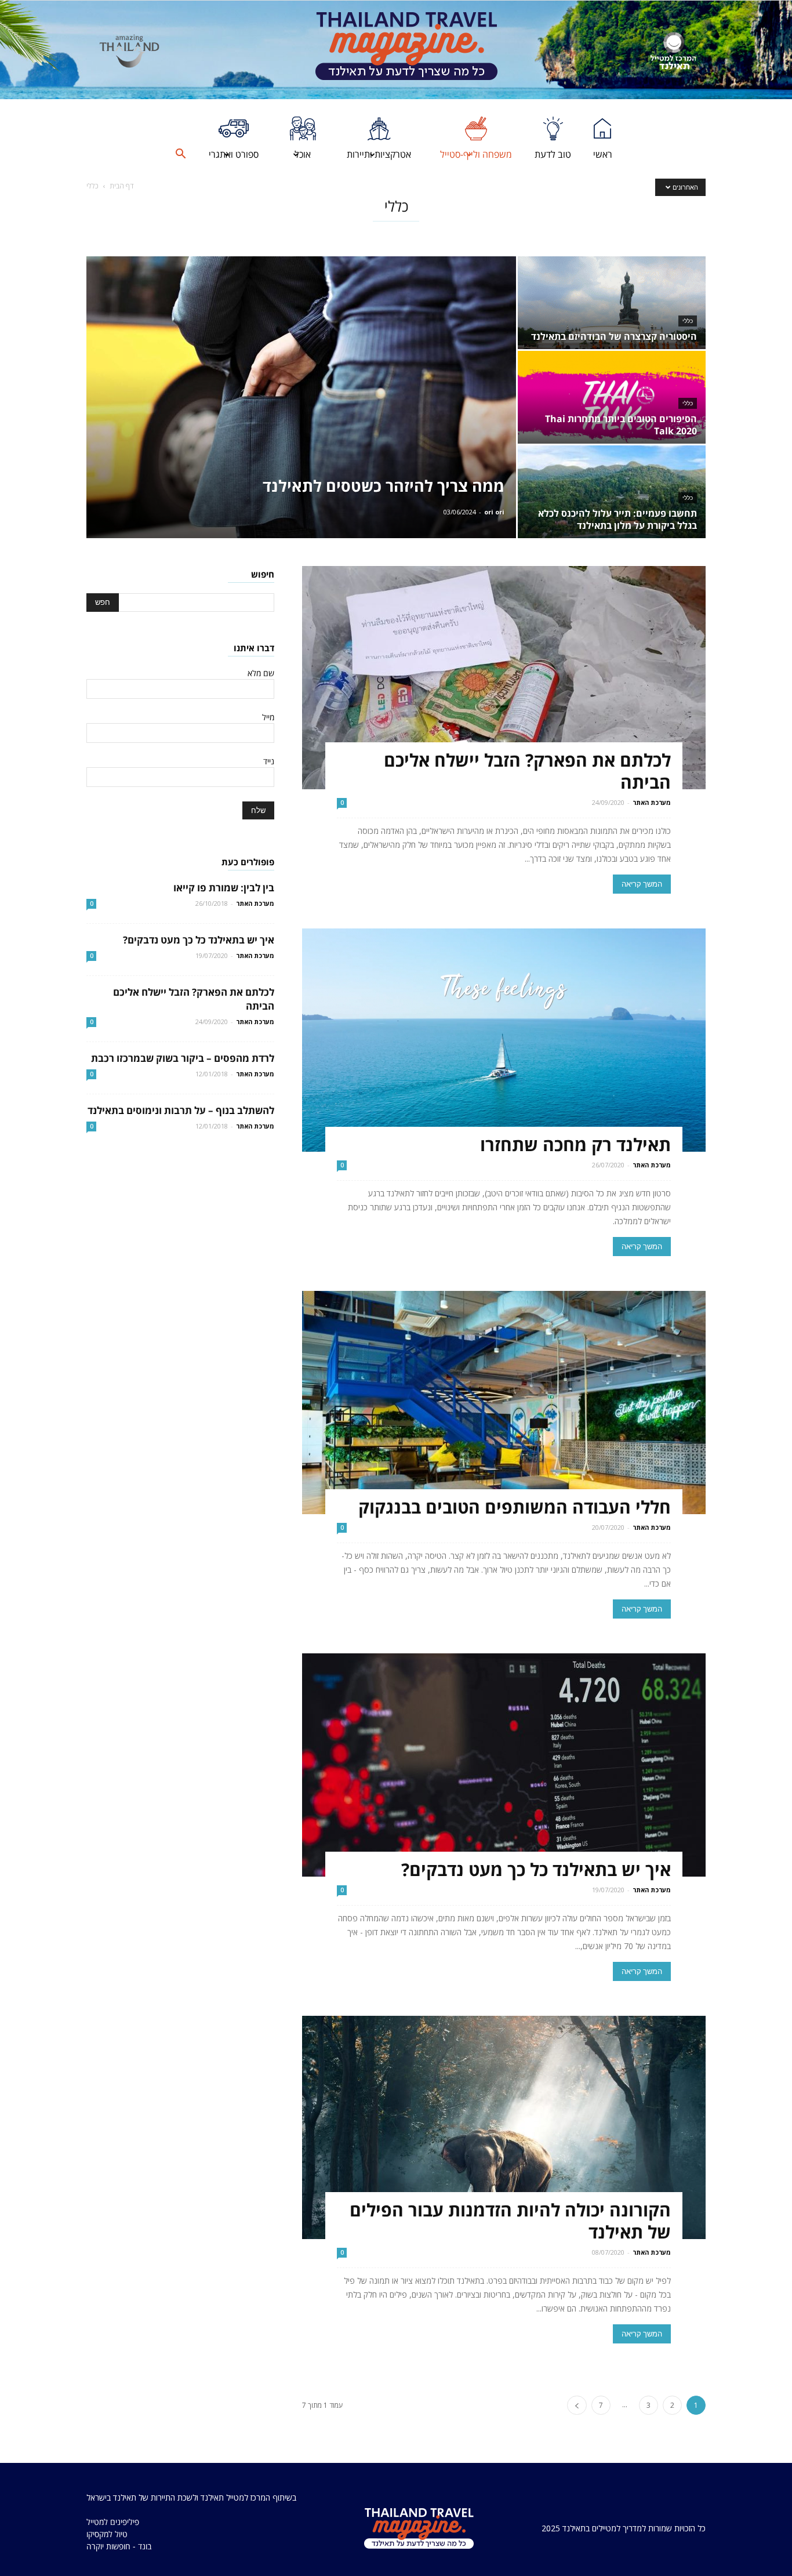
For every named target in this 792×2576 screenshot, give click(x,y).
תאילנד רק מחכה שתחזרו (575, 1144)
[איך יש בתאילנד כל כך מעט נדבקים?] (504, 1765)
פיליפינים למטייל (113, 2522)
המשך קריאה (642, 884)
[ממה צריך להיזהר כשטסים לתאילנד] (301, 397)
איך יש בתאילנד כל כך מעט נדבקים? (536, 1869)
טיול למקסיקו (107, 2534)
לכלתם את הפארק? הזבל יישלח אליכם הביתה (527, 771)
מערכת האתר (652, 802)
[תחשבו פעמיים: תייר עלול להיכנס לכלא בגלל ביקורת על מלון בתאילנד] (612, 492)
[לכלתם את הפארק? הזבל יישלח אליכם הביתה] (504, 678)
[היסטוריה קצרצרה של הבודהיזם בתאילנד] (612, 303)
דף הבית (121, 186)
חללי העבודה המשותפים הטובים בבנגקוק (515, 1507)
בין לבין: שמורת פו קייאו (224, 888)
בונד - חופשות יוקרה (119, 2546)
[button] (180, 154)
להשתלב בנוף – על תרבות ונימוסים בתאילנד (181, 1110)
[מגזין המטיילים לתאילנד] (406, 50)
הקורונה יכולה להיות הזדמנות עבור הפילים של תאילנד (510, 2221)
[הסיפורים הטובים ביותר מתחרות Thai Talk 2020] (612, 397)
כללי (688, 321)
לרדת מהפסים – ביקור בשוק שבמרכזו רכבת (183, 1058)
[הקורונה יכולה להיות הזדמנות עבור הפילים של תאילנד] (504, 2127)
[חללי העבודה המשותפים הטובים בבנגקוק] (504, 1403)
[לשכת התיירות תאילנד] (129, 51)
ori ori (494, 512)
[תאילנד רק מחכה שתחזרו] (504, 1040)
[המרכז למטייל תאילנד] (673, 51)
